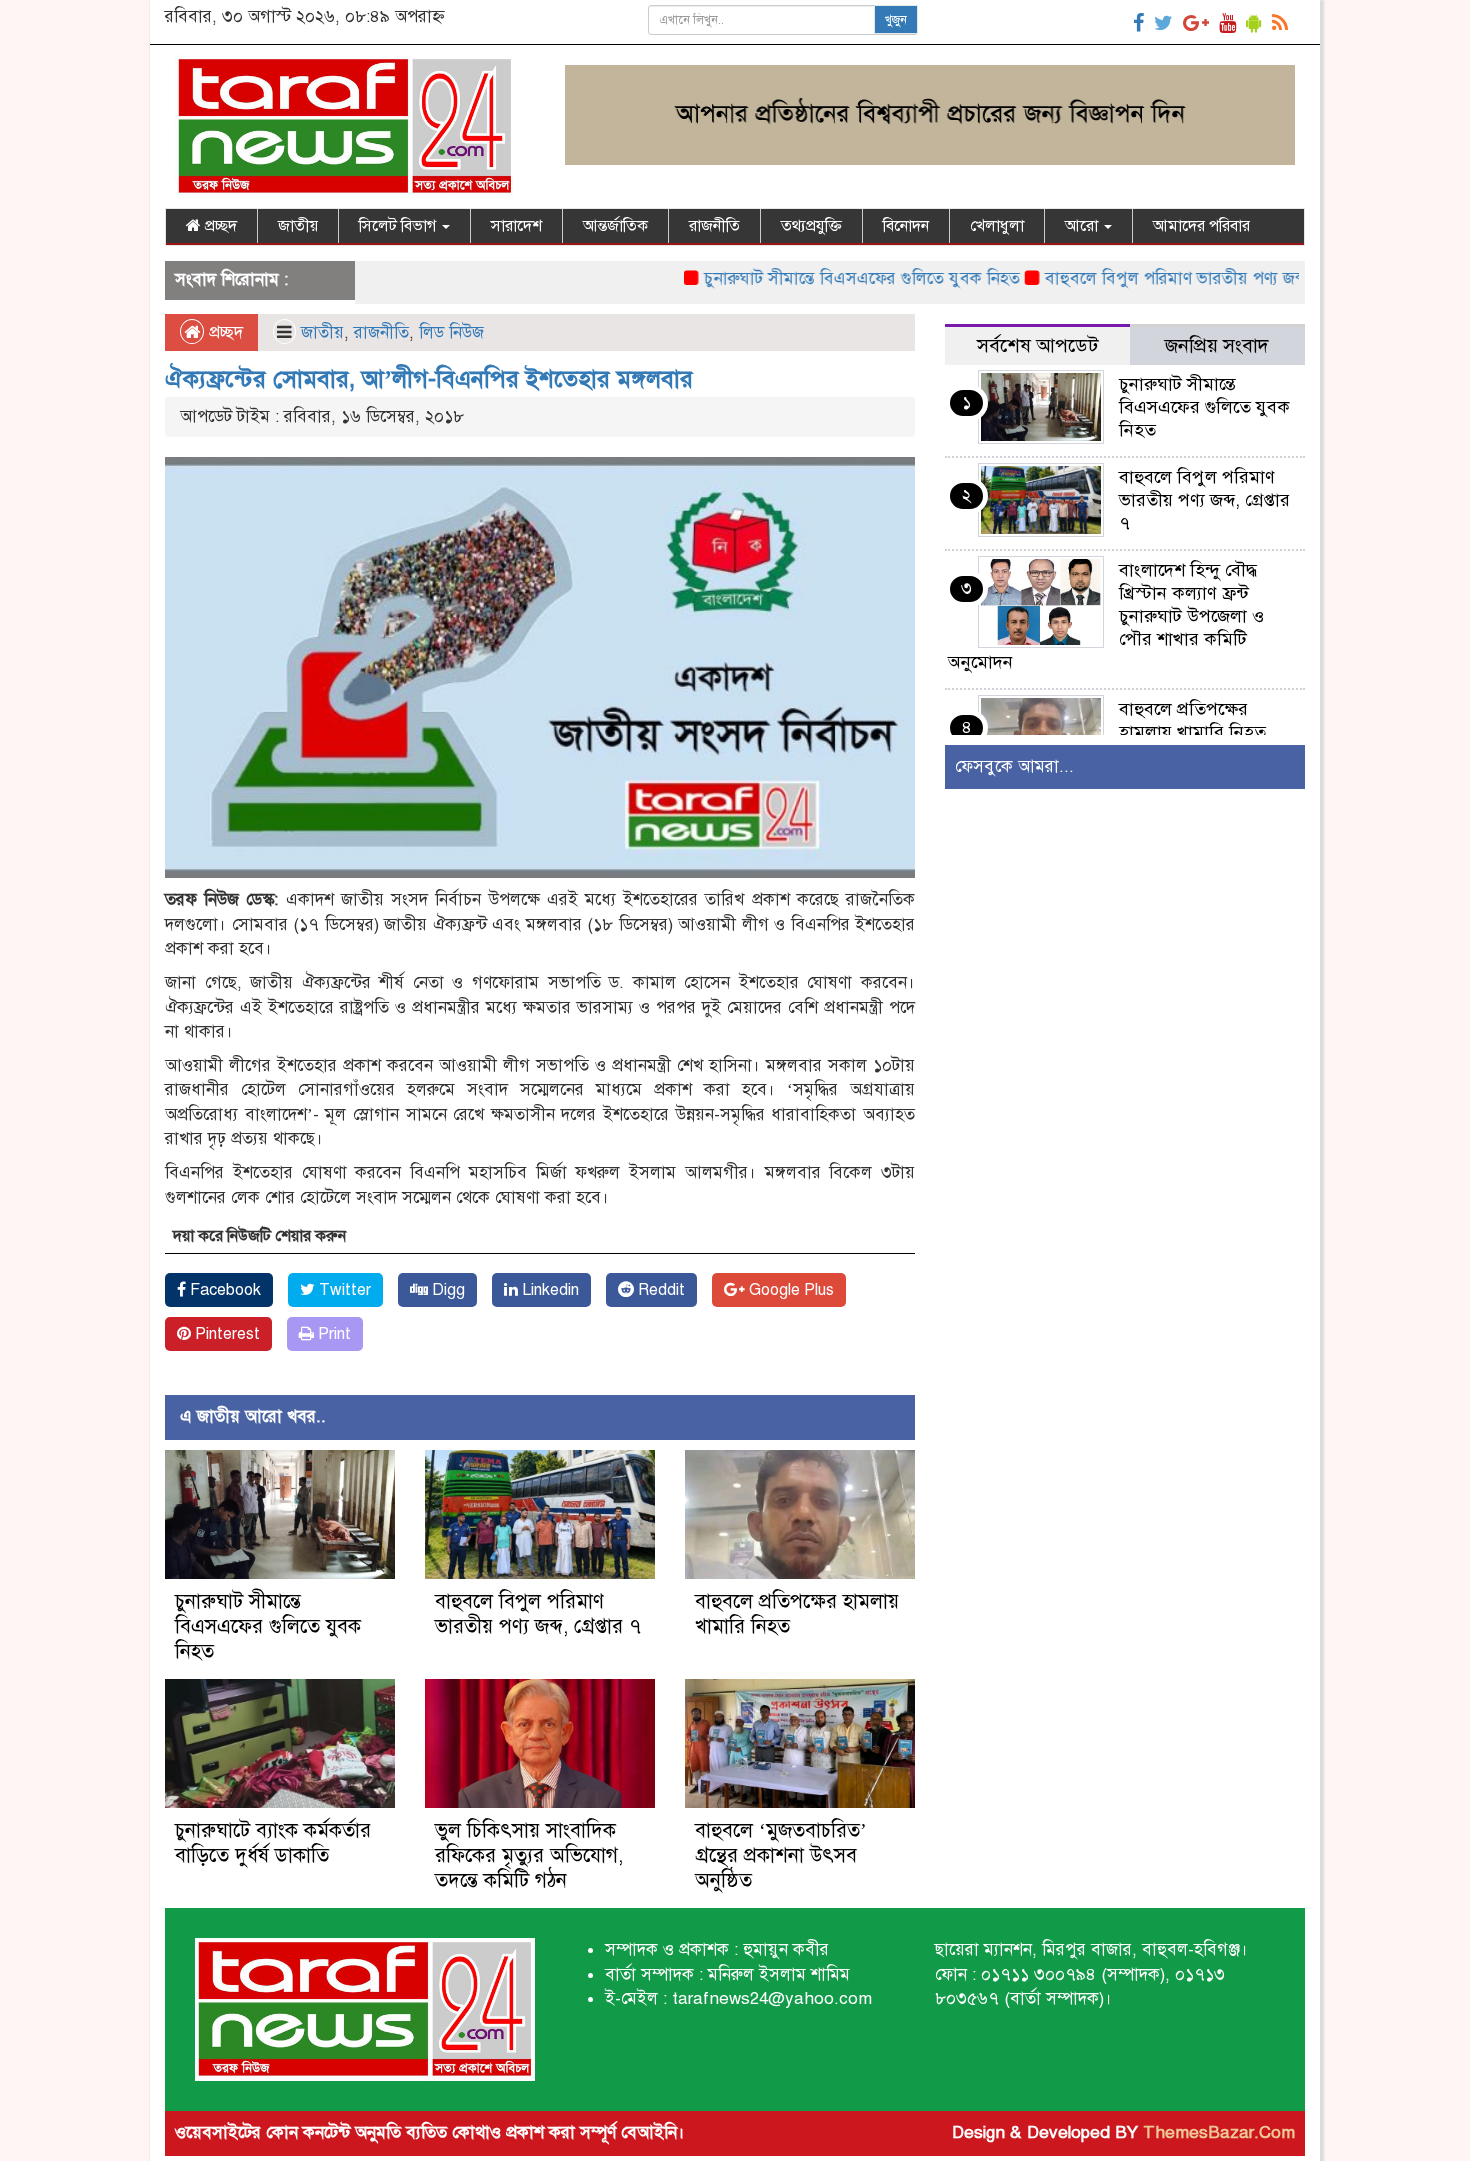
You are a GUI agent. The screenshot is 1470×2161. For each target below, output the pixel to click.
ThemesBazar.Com (1219, 2132)
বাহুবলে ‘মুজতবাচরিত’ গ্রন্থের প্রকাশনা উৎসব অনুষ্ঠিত (781, 1855)
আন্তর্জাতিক (615, 226)
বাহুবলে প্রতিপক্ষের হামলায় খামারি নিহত (1192, 720)
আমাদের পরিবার (1201, 226)
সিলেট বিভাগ (399, 226)
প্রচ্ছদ (219, 226)
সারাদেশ (516, 226)
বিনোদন (906, 226)
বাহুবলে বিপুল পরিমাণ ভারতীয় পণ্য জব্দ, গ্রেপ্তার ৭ (1156, 278)
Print (332, 1334)
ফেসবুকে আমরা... (1014, 766)
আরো (1083, 226)
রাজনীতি (714, 226)
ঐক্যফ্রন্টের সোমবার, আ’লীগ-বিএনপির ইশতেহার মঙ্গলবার (429, 379)
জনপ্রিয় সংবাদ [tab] (1217, 345)
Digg (446, 1290)
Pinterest (225, 1334)
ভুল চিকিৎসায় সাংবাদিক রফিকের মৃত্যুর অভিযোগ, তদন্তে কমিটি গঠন (529, 1855)
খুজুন (896, 20)
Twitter (343, 1290)
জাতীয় (298, 226)
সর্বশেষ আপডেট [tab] (1037, 345)
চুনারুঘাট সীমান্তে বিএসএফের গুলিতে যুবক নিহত (808, 278)
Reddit (659, 1290)
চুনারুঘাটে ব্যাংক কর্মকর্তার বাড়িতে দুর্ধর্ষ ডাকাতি (273, 1843)
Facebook (223, 1290)
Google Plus (789, 1290)
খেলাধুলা (997, 226)
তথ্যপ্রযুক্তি (811, 226)
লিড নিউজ (451, 332)
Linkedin (548, 1290)
